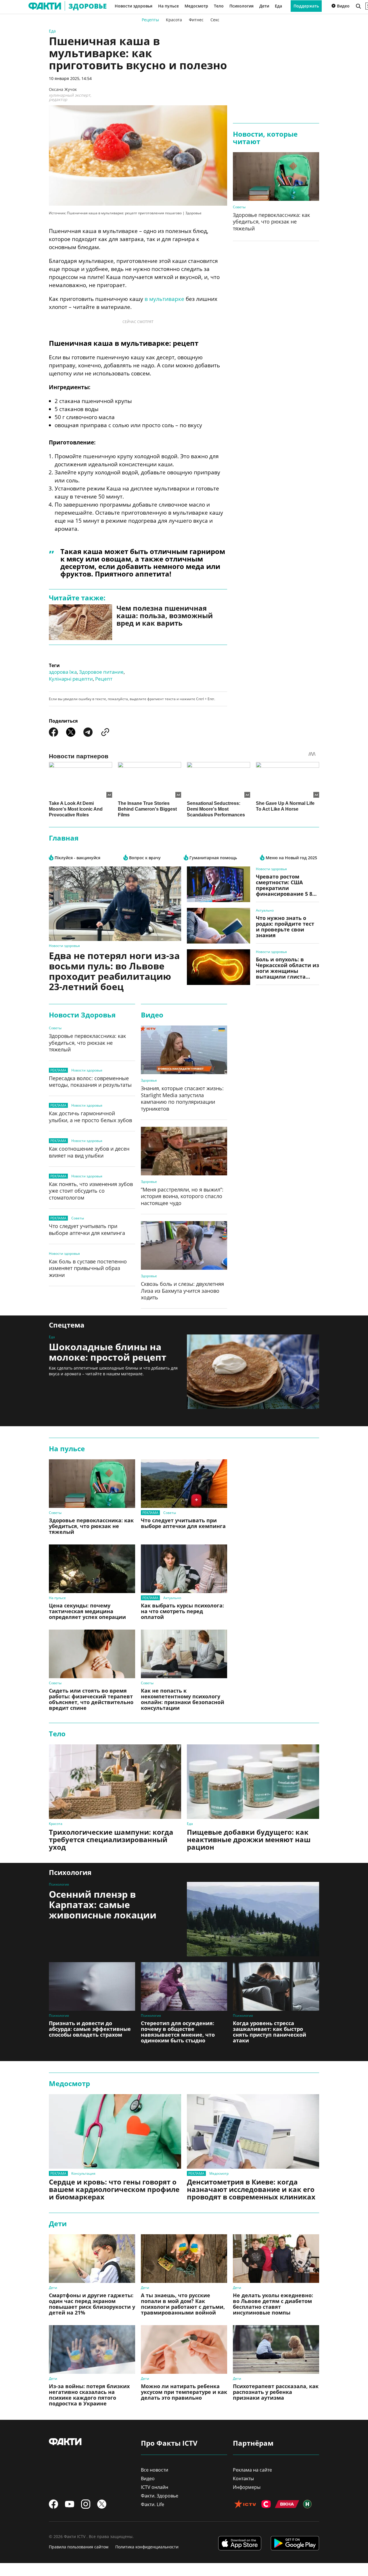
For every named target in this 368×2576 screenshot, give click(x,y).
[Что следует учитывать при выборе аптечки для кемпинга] (184, 1484)
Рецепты (150, 20)
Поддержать (306, 6)
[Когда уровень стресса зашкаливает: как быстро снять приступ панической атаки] (276, 1986)
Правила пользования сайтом (79, 2547)
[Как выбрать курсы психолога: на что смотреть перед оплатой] (184, 1569)
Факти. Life (153, 2504)
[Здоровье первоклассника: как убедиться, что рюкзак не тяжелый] (276, 176)
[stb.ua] (266, 2505)
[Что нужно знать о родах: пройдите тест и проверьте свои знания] (218, 926)
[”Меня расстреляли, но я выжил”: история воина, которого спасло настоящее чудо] (184, 1151)
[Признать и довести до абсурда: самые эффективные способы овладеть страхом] (92, 1986)
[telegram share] (88, 732)
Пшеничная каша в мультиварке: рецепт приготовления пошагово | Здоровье (134, 213)
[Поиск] (358, 6)
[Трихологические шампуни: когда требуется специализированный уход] (115, 1782)
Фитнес (196, 20)
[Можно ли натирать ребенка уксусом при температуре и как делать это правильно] (184, 2349)
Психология (241, 6)
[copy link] (105, 732)
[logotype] (41, 6)
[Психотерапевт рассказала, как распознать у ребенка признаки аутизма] (276, 2349)
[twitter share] (71, 732)
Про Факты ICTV (169, 2443)
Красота (174, 20)
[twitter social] (102, 2504)
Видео (343, 6)
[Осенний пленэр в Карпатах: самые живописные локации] (253, 1919)
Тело (219, 6)
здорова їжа (63, 672)
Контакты (243, 2478)
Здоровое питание (101, 672)
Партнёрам (253, 2443)
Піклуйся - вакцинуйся (77, 858)
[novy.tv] (307, 2505)
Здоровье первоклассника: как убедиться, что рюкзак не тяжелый (271, 222)
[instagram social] (86, 2504)
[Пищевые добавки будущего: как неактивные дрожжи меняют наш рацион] (253, 1782)
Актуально (265, 910)
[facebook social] (53, 2504)
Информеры (247, 2487)
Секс (215, 20)
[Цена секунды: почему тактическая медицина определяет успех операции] (92, 1569)
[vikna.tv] (287, 2505)
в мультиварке (164, 299)
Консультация (83, 2173)
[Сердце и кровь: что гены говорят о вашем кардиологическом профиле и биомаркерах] (115, 2131)
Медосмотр (196, 6)
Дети (264, 6)
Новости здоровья (134, 6)
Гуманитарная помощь (213, 858)
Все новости (155, 2470)
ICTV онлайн (155, 2487)
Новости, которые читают (265, 138)
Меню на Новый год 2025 (291, 858)
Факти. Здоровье (160, 2496)
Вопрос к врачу (144, 858)
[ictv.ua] (245, 2505)
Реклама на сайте (252, 2470)
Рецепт (104, 679)
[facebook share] (53, 732)
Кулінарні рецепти (71, 679)
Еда (278, 6)
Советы (239, 207)
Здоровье (149, 1080)
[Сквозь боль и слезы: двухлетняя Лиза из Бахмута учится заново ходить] (184, 1245)
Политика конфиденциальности (147, 2547)
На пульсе (168, 6)
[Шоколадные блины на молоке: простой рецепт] (253, 1372)
